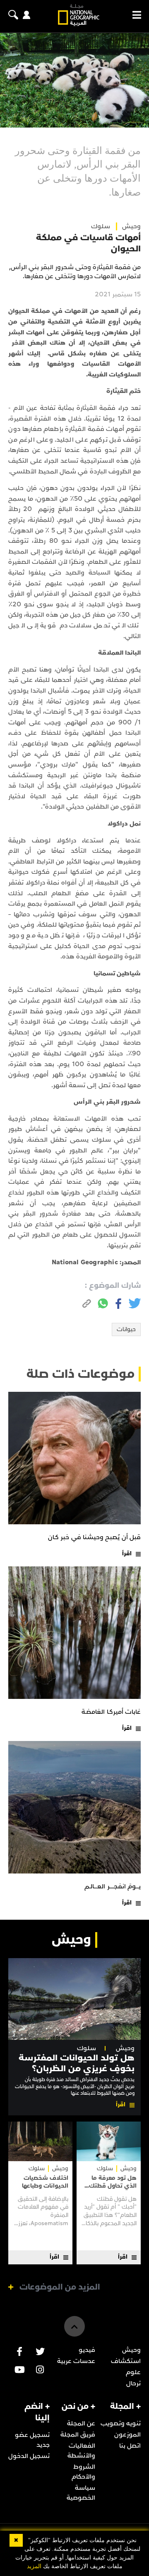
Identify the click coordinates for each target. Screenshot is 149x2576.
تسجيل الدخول (29, 2456)
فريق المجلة (78, 2434)
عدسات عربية (76, 2361)
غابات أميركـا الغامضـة (111, 1712)
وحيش (125, 2048)
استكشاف (126, 2361)
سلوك (101, 226)
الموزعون (127, 2434)
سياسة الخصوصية (81, 2493)
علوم (133, 2372)
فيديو (87, 2350)
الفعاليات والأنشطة (81, 2451)
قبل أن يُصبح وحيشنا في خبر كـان (94, 1537)
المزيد (34, 2566)
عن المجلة (81, 2423)
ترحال (133, 2383)
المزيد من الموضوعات (60, 2287)
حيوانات (126, 1329)
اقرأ (127, 1553)
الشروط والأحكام (83, 2472)
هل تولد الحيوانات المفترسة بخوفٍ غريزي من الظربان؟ (77, 2063)
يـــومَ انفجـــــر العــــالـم (113, 1886)
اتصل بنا (130, 2446)
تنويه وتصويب (121, 2423)
